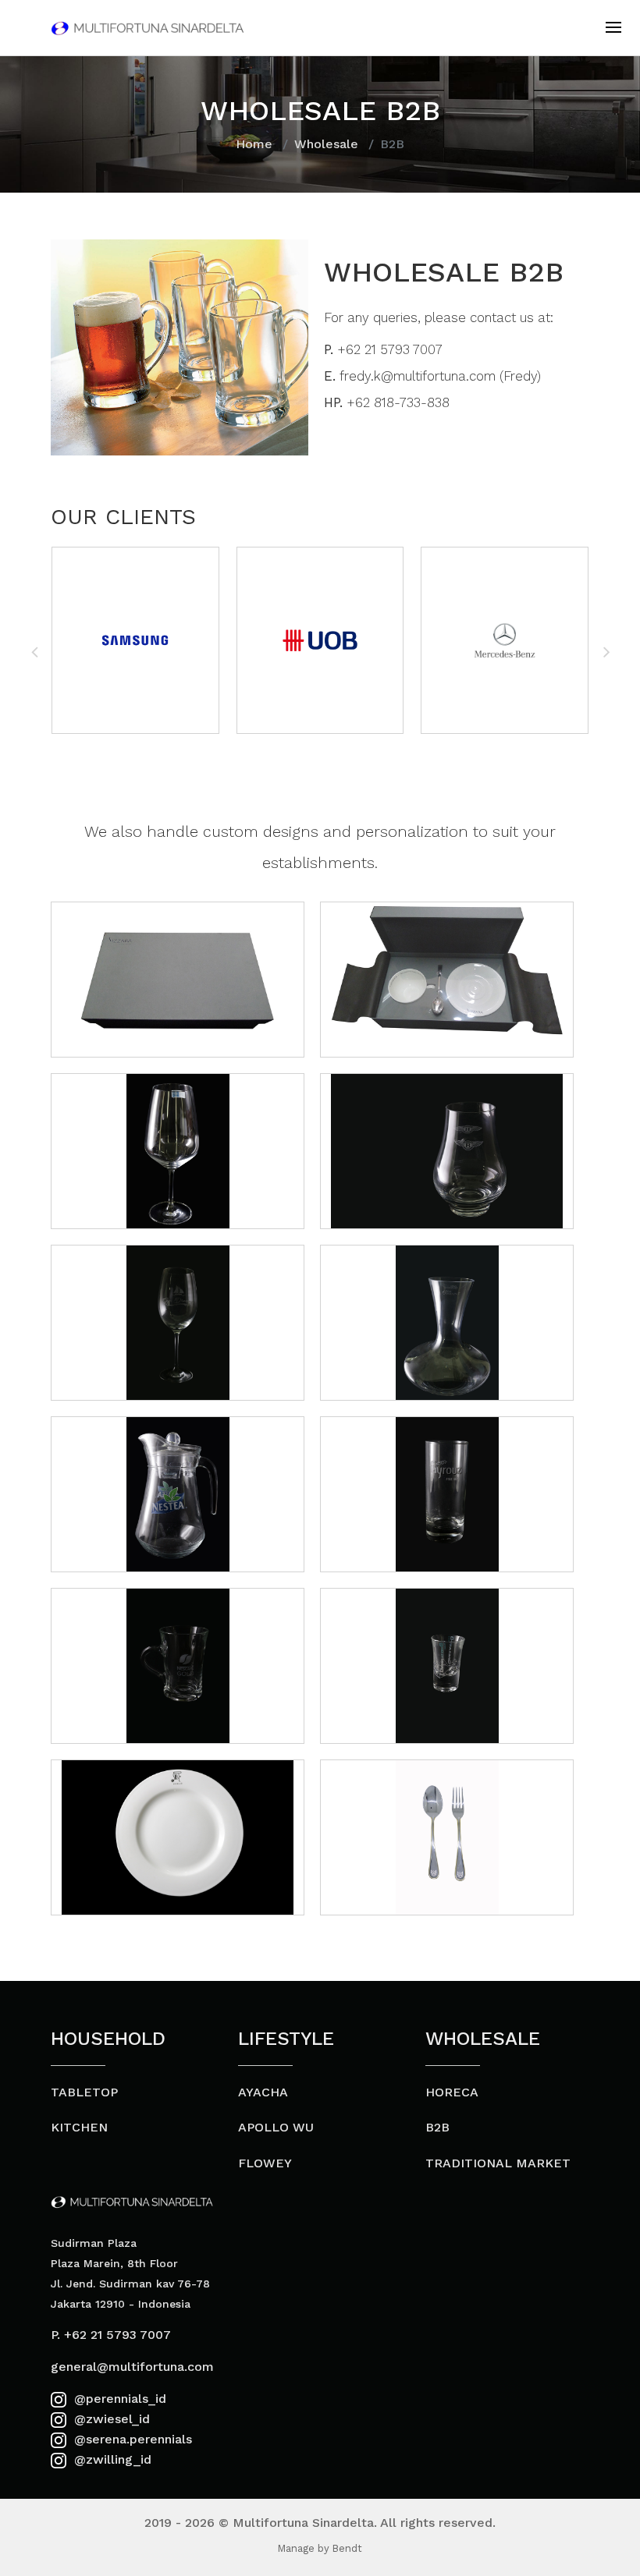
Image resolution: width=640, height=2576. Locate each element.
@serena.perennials (131, 2439)
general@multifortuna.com (132, 2367)
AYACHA (263, 2092)
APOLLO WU (276, 2127)
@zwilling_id (111, 2459)
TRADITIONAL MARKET (498, 2163)
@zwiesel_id (110, 2419)
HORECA (452, 2092)
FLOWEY (265, 2163)
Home (254, 144)
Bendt (347, 2548)
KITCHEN (79, 2127)
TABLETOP (84, 2092)
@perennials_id (118, 2399)
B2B (437, 2127)
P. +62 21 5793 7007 (111, 2335)
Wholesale (326, 144)
